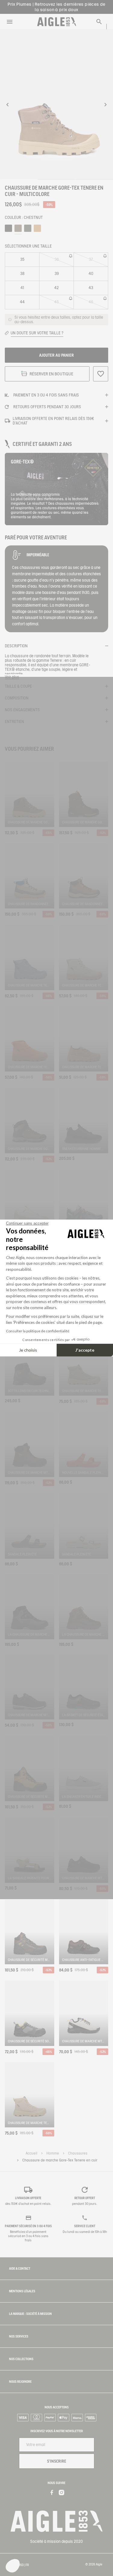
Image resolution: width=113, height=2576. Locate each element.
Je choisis (28, 1350)
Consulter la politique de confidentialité (38, 1331)
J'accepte (85, 1350)
